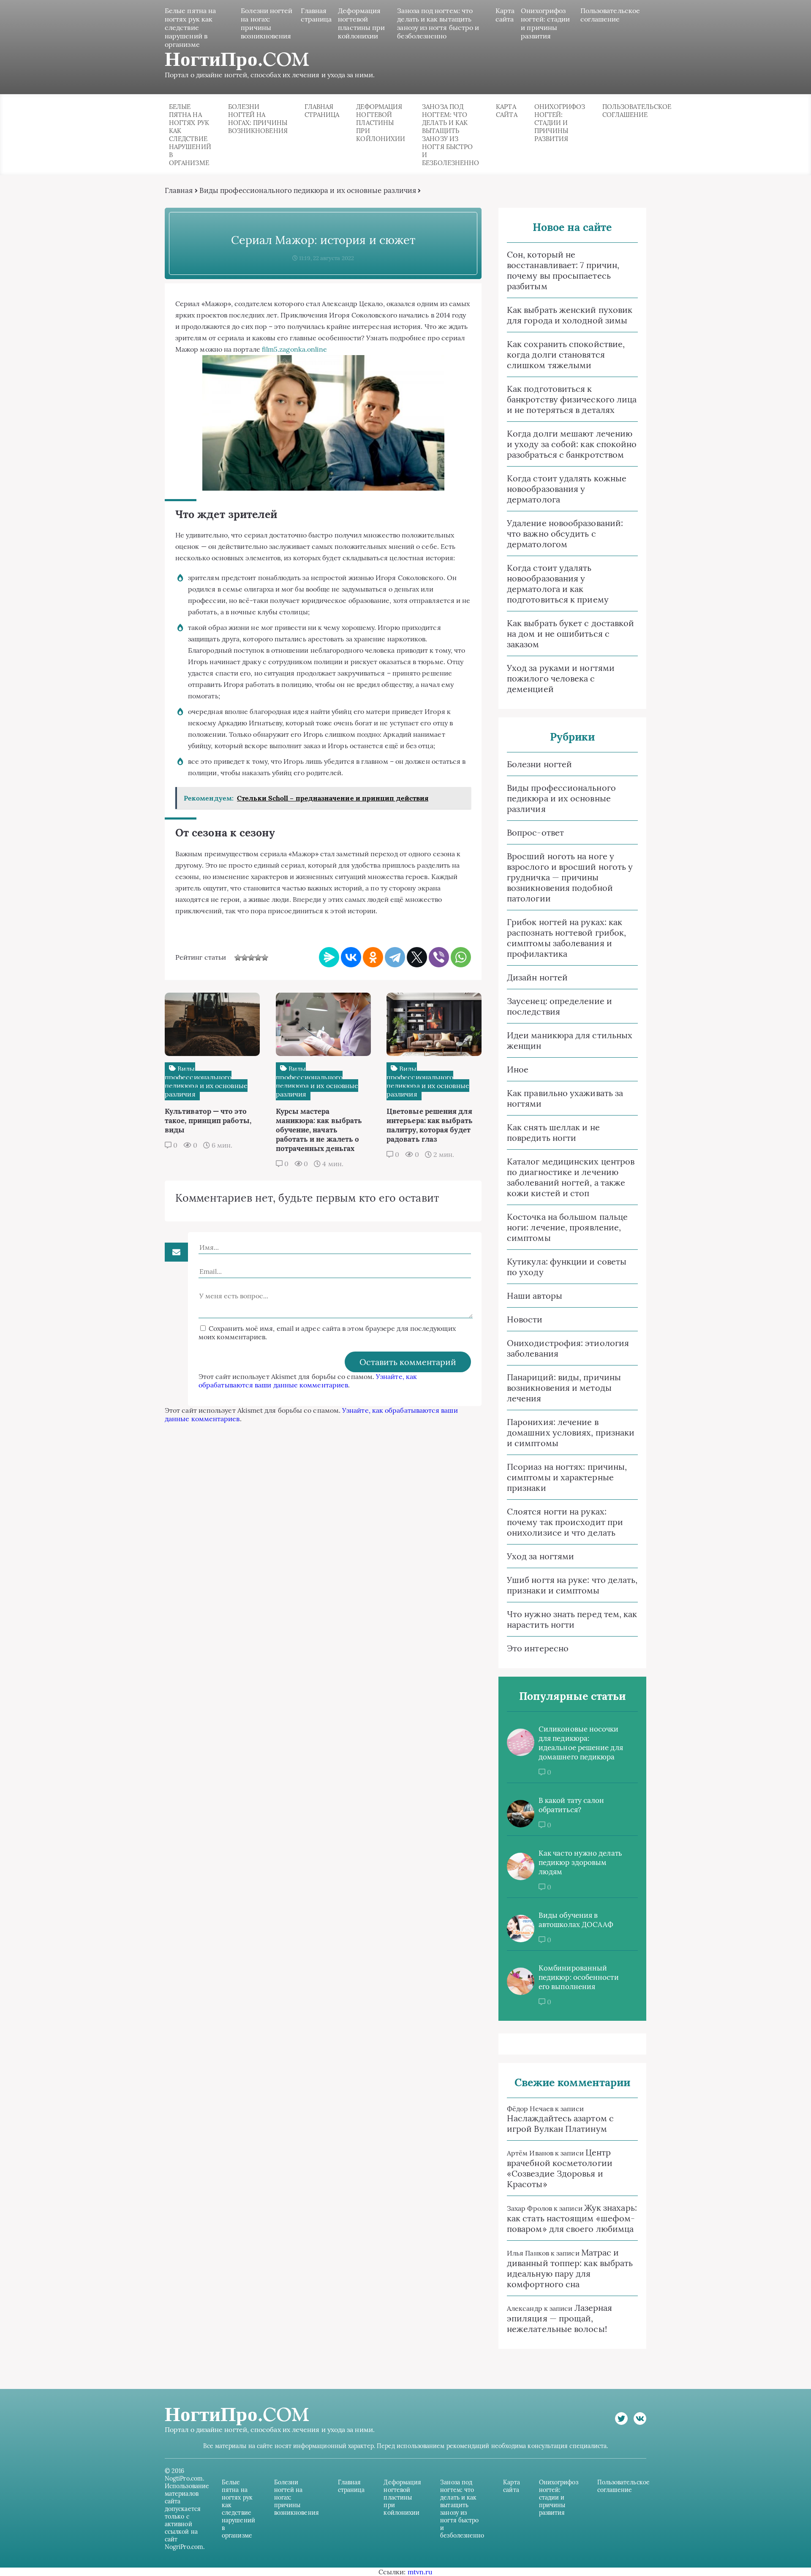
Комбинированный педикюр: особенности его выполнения (579, 1977)
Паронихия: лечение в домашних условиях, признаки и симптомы (571, 1432)
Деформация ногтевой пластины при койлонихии (361, 23)
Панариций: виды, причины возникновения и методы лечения (564, 1388)
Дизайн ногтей (537, 977)
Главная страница (316, 15)
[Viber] (439, 957)
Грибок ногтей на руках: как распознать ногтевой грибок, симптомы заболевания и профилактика (566, 938)
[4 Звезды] (258, 958)
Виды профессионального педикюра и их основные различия (308, 190)
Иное (518, 1069)
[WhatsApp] (461, 957)
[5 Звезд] (265, 958)
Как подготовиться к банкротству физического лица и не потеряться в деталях (572, 399)
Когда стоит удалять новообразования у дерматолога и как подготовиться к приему (558, 584)
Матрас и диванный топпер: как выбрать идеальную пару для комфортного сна (570, 2268)
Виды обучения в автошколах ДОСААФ (576, 1920)
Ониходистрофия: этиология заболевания (568, 1348)
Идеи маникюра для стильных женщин (570, 1040)
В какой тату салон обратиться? (571, 1805)
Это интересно (538, 1648)
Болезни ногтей (539, 764)
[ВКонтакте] (351, 957)
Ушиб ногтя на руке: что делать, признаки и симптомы (572, 1585)
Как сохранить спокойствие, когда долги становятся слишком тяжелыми (566, 354)
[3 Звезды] (251, 958)
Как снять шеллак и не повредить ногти (553, 1132)
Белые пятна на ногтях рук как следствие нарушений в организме (190, 27)
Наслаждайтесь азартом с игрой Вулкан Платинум (560, 2123)
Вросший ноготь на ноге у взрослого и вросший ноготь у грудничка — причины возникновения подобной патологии (570, 877)
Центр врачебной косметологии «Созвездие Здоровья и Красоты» (560, 2168)
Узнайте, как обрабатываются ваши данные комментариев (308, 1381)
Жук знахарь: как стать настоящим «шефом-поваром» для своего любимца (572, 2218)
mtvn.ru (420, 2572)
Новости (525, 1319)
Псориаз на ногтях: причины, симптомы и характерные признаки (567, 1477)
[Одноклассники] (373, 957)
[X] (417, 957)
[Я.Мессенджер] (329, 957)
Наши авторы (535, 1296)
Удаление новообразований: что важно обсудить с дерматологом (565, 533)
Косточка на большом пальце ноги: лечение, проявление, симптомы (567, 1227)
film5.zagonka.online (295, 349)
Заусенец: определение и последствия (559, 1006)
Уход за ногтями (540, 1556)
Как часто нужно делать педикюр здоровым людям (580, 1862)
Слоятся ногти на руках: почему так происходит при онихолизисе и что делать (565, 1522)
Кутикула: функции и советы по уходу (567, 1267)
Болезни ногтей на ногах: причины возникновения (267, 23)
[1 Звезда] (238, 958)
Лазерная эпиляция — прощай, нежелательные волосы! (559, 2318)
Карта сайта (505, 15)
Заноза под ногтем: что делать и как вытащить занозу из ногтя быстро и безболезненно (438, 23)
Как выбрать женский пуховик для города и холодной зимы (570, 315)
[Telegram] (395, 957)
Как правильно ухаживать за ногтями (565, 1098)
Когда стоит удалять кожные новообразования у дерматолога (567, 489)
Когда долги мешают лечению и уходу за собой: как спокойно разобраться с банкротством (572, 444)
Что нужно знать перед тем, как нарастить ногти (572, 1619)
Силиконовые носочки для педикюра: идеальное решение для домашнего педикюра (581, 1743)
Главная (179, 190)
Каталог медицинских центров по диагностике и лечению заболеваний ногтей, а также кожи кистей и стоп (571, 1177)
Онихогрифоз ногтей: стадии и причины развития (545, 23)
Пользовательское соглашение (610, 15)
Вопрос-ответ (535, 832)
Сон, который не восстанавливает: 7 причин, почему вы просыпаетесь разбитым (563, 270)
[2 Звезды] (245, 958)
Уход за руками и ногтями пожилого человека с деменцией (561, 678)
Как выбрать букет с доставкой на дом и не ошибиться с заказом (570, 634)
